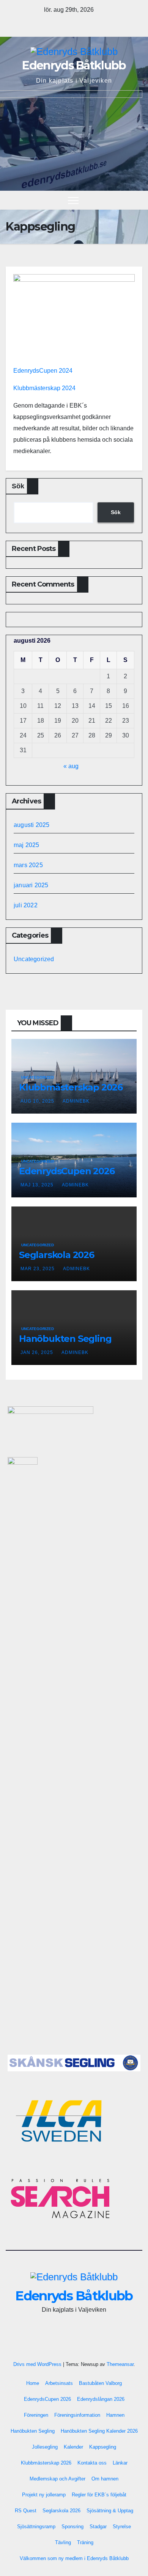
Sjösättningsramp (36, 2527)
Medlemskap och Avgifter (57, 2479)
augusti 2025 (31, 825)
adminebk (76, 1101)
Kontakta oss (92, 2463)
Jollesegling (45, 2447)
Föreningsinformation (77, 2415)
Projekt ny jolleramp (44, 2495)
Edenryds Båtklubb (74, 65)
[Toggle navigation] (73, 200)
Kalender (73, 2447)
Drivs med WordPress (38, 2364)
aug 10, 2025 (37, 1101)
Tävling (63, 2542)
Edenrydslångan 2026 (101, 2399)
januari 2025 (31, 885)
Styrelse (122, 2527)
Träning (85, 2542)
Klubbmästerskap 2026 (71, 1087)
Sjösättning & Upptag (110, 2511)
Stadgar (98, 2527)
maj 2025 (27, 845)
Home (33, 2383)
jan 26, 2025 (37, 1352)
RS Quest (26, 2511)
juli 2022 (26, 905)
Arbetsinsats (59, 2383)
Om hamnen (105, 2479)
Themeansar (120, 2364)
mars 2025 (28, 865)
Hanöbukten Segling (65, 1339)
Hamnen (115, 2415)
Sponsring (72, 2527)
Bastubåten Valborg (100, 2383)
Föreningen (36, 2415)
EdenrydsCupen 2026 (67, 1171)
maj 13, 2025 (37, 1185)
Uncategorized (34, 959)
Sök (18, 486)
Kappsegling (103, 2447)
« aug (71, 766)
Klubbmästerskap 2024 (44, 388)
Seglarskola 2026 (57, 1255)
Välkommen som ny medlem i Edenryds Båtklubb (74, 2558)
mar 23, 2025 (38, 1269)
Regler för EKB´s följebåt (99, 2495)
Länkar (120, 2463)
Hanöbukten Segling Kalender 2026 (99, 2431)
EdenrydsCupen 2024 (43, 371)
